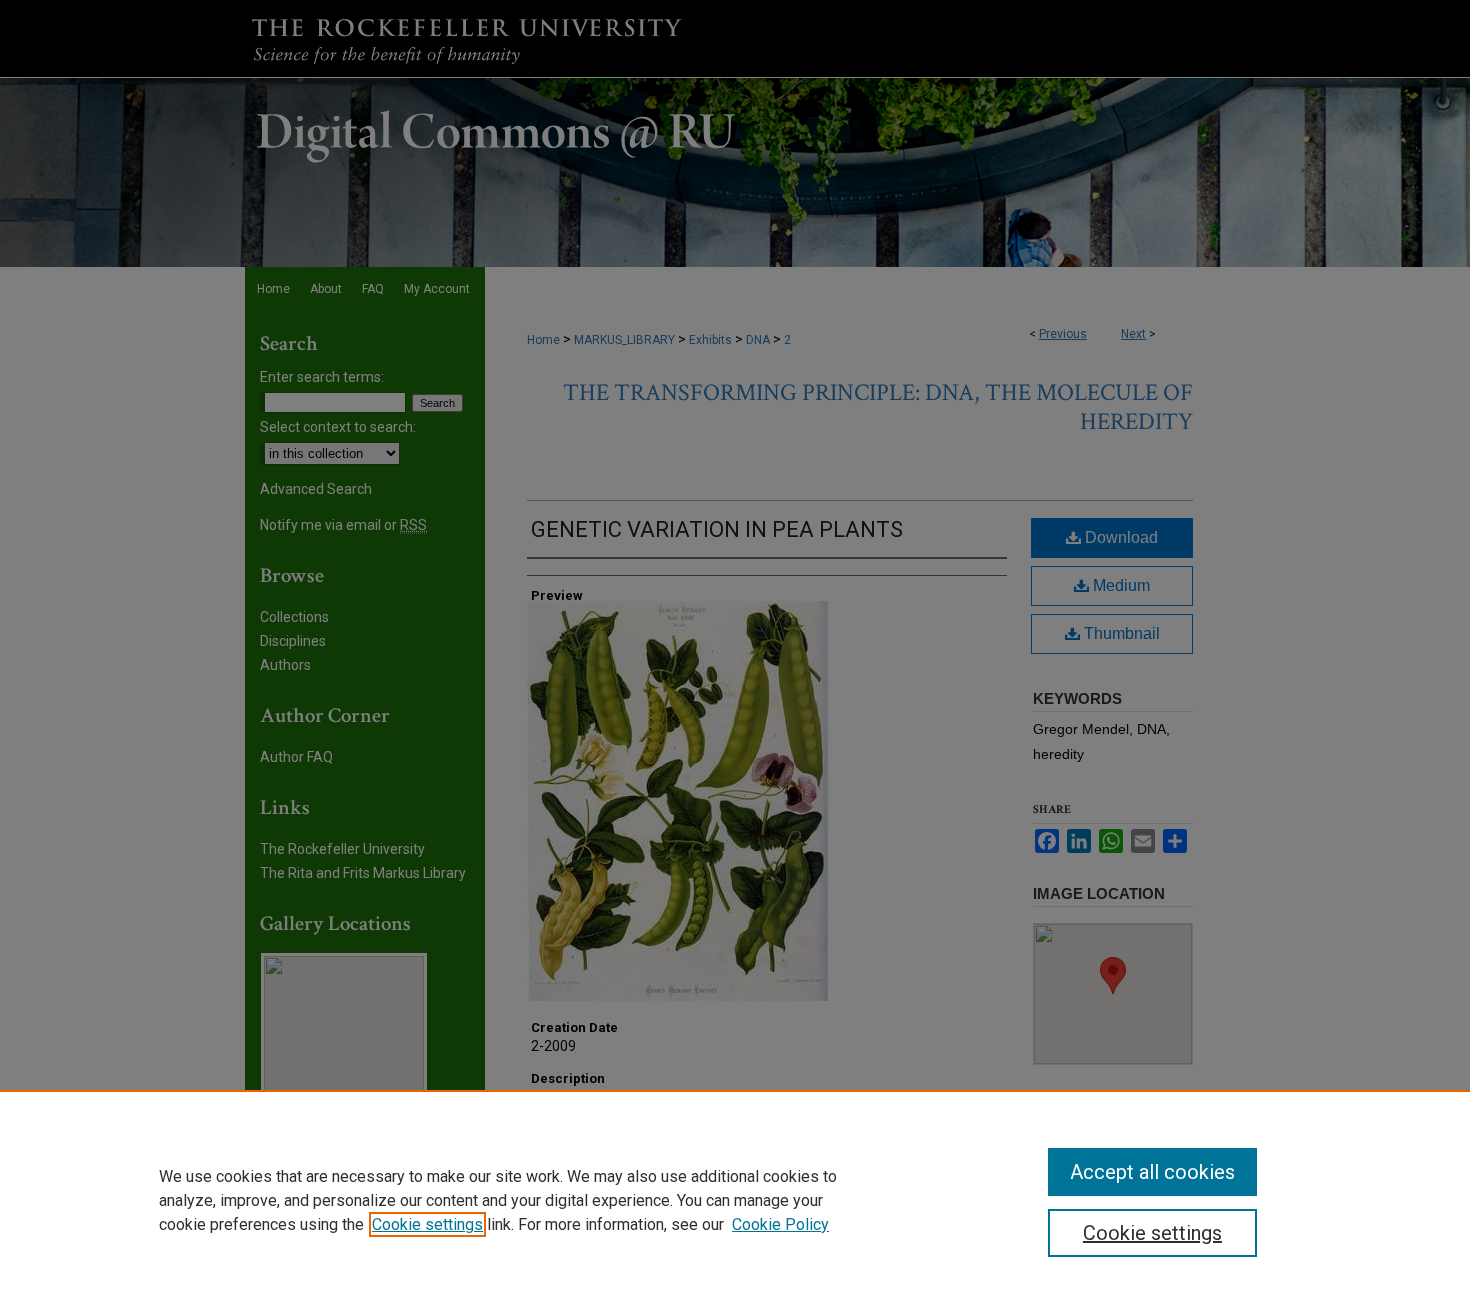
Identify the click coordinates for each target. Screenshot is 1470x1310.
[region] (735, 1200)
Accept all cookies (1152, 1172)
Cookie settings (427, 1224)
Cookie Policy (780, 1224)
